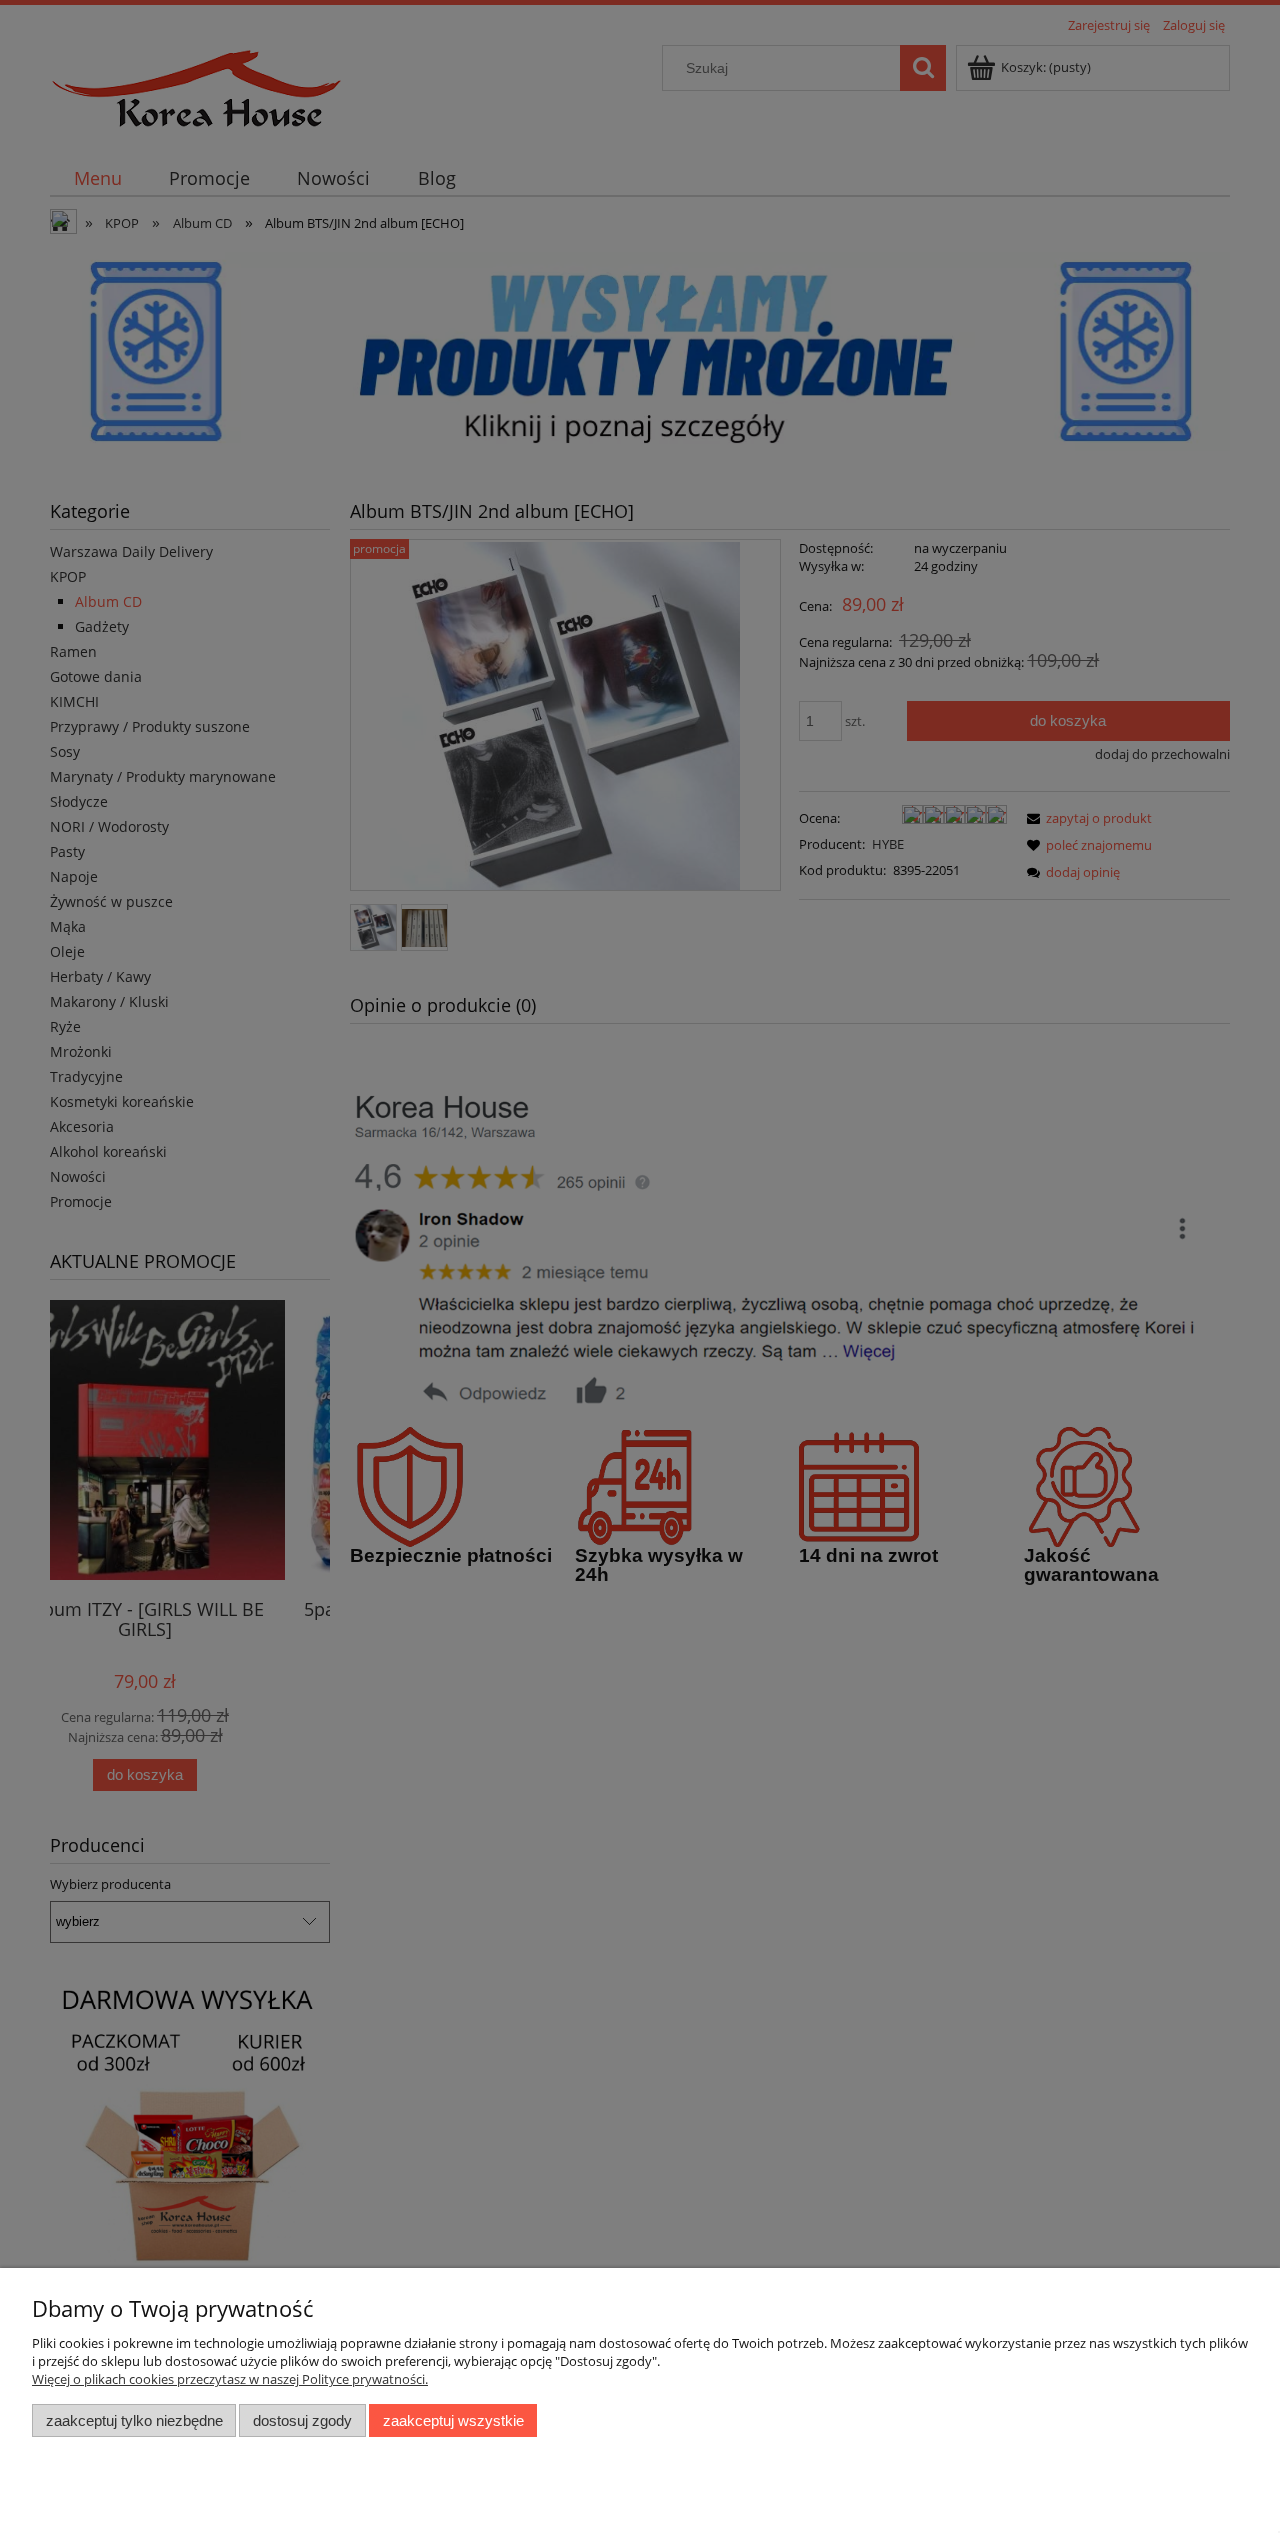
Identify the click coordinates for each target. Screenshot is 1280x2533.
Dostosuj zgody (302, 2420)
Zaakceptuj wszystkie (453, 2420)
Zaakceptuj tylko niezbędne (134, 2420)
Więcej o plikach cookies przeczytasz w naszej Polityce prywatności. (230, 2379)
